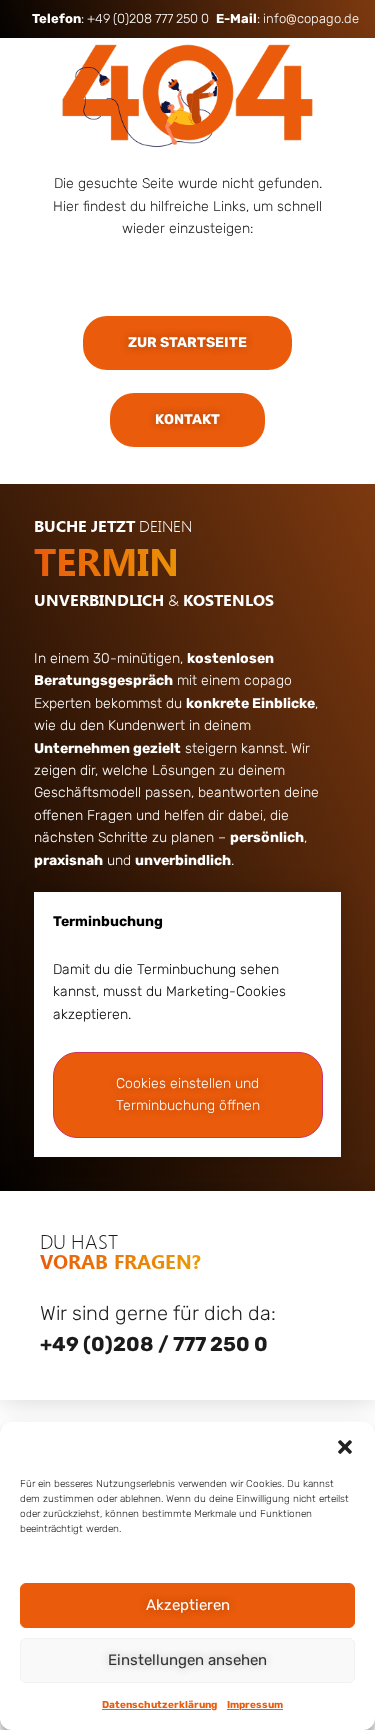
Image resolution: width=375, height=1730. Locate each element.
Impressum (255, 1705)
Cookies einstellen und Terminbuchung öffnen (188, 1094)
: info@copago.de (287, 18)
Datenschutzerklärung (159, 1705)
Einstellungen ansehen (187, 1660)
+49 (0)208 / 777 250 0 (154, 1344)
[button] (345, 1447)
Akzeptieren (188, 1605)
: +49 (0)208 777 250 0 (120, 18)
